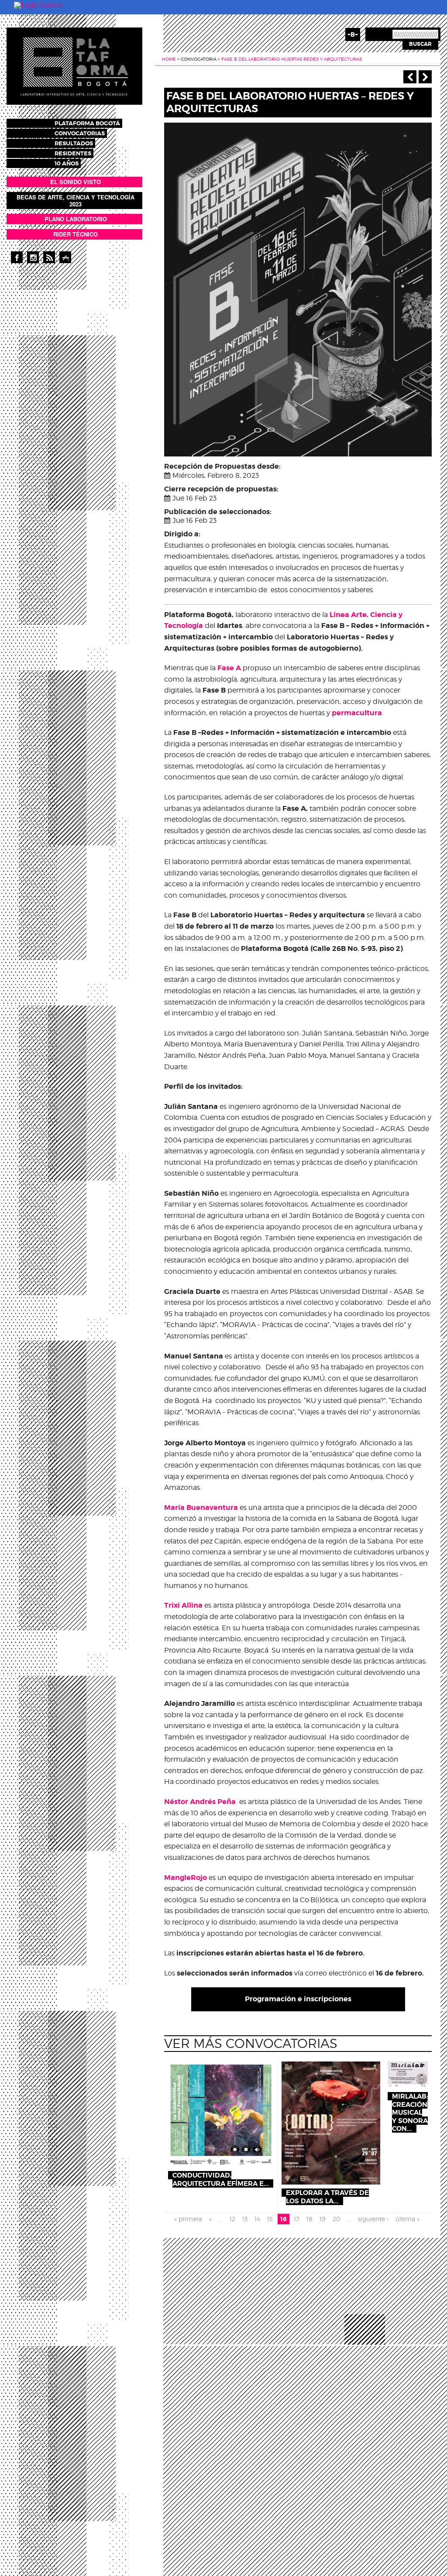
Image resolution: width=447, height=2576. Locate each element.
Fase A (229, 668)
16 (284, 2219)
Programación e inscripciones (298, 1999)
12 (232, 2219)
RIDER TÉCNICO (76, 234)
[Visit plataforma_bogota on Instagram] (33, 257)
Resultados (74, 143)
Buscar (420, 44)
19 (322, 2219)
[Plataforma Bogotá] (74, 66)
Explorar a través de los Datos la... (327, 2197)
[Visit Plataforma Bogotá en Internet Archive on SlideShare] (65, 257)
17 (297, 2219)
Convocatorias (80, 133)
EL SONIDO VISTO (76, 182)
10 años (67, 163)
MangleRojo (186, 1878)
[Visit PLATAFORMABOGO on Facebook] (17, 257)
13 (245, 2219)
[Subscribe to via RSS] (49, 257)
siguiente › (373, 2219)
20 (337, 2219)
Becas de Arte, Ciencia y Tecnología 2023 (76, 201)
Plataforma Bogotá (87, 123)
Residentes (73, 153)
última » (407, 2219)
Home (169, 59)
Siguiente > (425, 77)
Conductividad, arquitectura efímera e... (221, 2179)
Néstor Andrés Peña (200, 1802)
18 (309, 2219)
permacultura (357, 713)
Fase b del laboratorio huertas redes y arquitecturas (292, 59)
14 (257, 2219)
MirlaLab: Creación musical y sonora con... (410, 2113)
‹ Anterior (410, 77)
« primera (188, 2219)
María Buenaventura (201, 1508)
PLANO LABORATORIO (76, 219)
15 (270, 2219)
